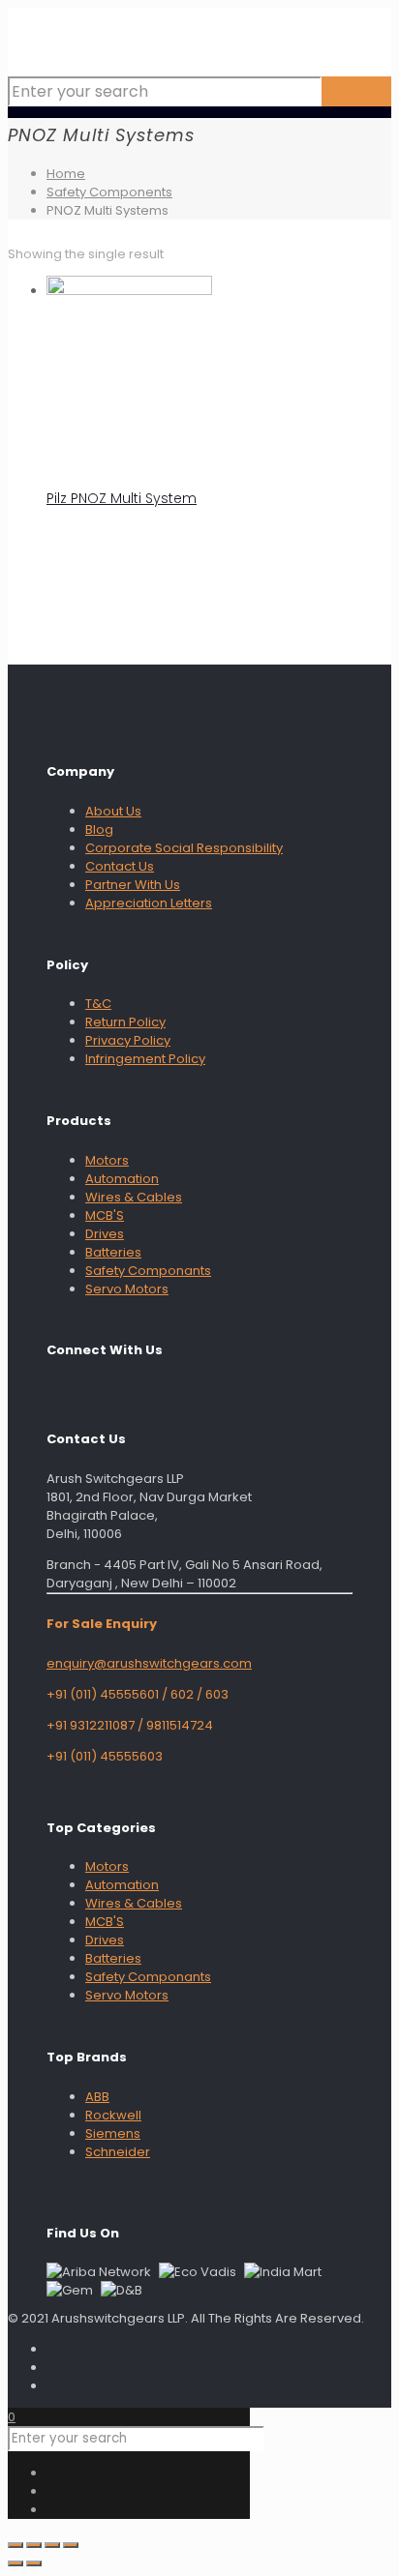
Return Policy (125, 1022)
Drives (105, 1234)
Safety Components (109, 192)
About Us (113, 811)
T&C (98, 1004)
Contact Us (120, 866)
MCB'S (105, 1215)
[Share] (52, 2545)
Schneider (118, 2152)
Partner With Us (133, 885)
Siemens (113, 2133)
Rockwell (113, 2115)
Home (66, 174)
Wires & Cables (134, 1197)
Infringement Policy (145, 1059)
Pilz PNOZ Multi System (122, 498)
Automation (122, 1179)
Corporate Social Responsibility (184, 848)
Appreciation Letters (149, 903)
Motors (107, 1160)
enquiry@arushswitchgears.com (149, 1663)
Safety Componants (148, 1271)
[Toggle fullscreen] (34, 2545)
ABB (97, 2097)
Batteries (113, 1252)
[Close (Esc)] (71, 2545)
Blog (99, 829)
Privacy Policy (128, 1040)
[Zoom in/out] (15, 2545)
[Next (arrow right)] (34, 2563)
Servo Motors (127, 1289)
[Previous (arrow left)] (15, 2563)
